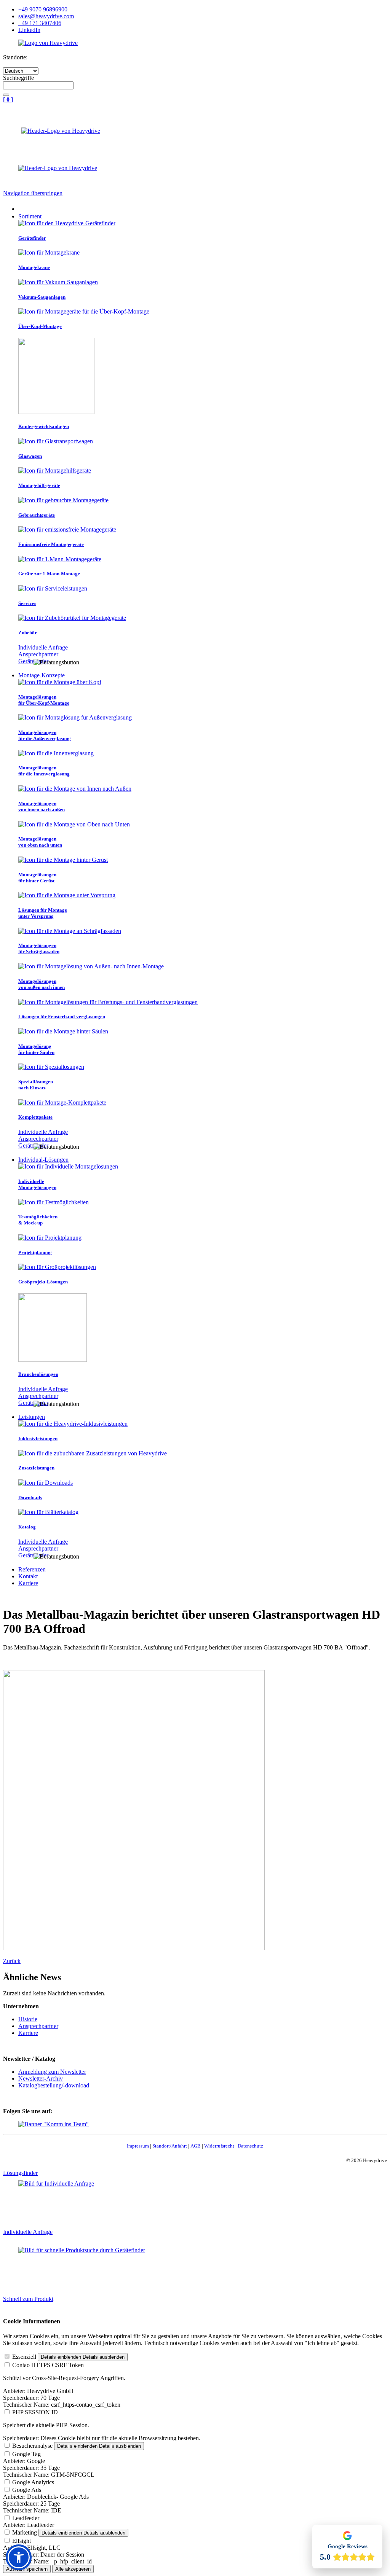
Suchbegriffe (18, 78)
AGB (196, 2146)
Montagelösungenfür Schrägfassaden (39, 948)
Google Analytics (33, 2482)
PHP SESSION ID (35, 2412)
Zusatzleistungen (36, 1468)
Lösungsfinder (20, 2173)
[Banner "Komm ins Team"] (54, 2124)
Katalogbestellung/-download (54, 2085)
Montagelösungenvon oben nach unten (40, 842)
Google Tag (26, 2454)
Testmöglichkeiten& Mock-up (38, 1220)
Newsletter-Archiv (41, 2078)
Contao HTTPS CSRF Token (48, 2365)
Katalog (27, 1527)
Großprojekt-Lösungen (43, 1282)
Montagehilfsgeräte (39, 485)
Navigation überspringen (33, 193)
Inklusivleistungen (38, 1438)
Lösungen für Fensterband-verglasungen (62, 1017)
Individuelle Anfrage (43, 647)
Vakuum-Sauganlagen (42, 297)
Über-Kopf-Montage (40, 326)
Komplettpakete (35, 1117)
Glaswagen (30, 456)
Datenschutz (250, 2146)
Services (27, 603)
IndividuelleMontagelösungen (37, 1184)
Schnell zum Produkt (28, 2299)
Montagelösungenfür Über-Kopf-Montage (44, 700)
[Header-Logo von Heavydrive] (61, 131)
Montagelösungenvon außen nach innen (42, 984)
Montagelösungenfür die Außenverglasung (45, 735)
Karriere (28, 2033)
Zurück (12, 1961)
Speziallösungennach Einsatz (36, 1085)
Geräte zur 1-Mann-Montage (49, 574)
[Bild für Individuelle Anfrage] (56, 2184)
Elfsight (22, 2541)
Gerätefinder (32, 238)
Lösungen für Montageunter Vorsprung (43, 913)
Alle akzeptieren (73, 2569)
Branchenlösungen (38, 1374)
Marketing (25, 2532)
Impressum (138, 2146)
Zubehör (28, 633)
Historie (28, 2019)
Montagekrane (34, 267)
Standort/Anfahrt (170, 2146)
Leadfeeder (26, 2518)
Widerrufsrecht (219, 2146)
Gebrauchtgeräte (37, 515)
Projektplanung (35, 1252)
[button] (19, 2557)
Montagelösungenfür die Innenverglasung (44, 771)
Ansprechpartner (38, 654)
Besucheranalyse (32, 2446)
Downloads (30, 1497)
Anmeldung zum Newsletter (52, 2072)
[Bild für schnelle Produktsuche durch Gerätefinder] (82, 2250)
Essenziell (24, 2357)
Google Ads (27, 2490)
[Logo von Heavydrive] (48, 43)
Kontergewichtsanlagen (44, 426)
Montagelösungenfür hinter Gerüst (37, 878)
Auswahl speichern (27, 2569)
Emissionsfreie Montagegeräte (51, 544)
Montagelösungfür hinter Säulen (36, 1049)
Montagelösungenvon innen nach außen (42, 806)
